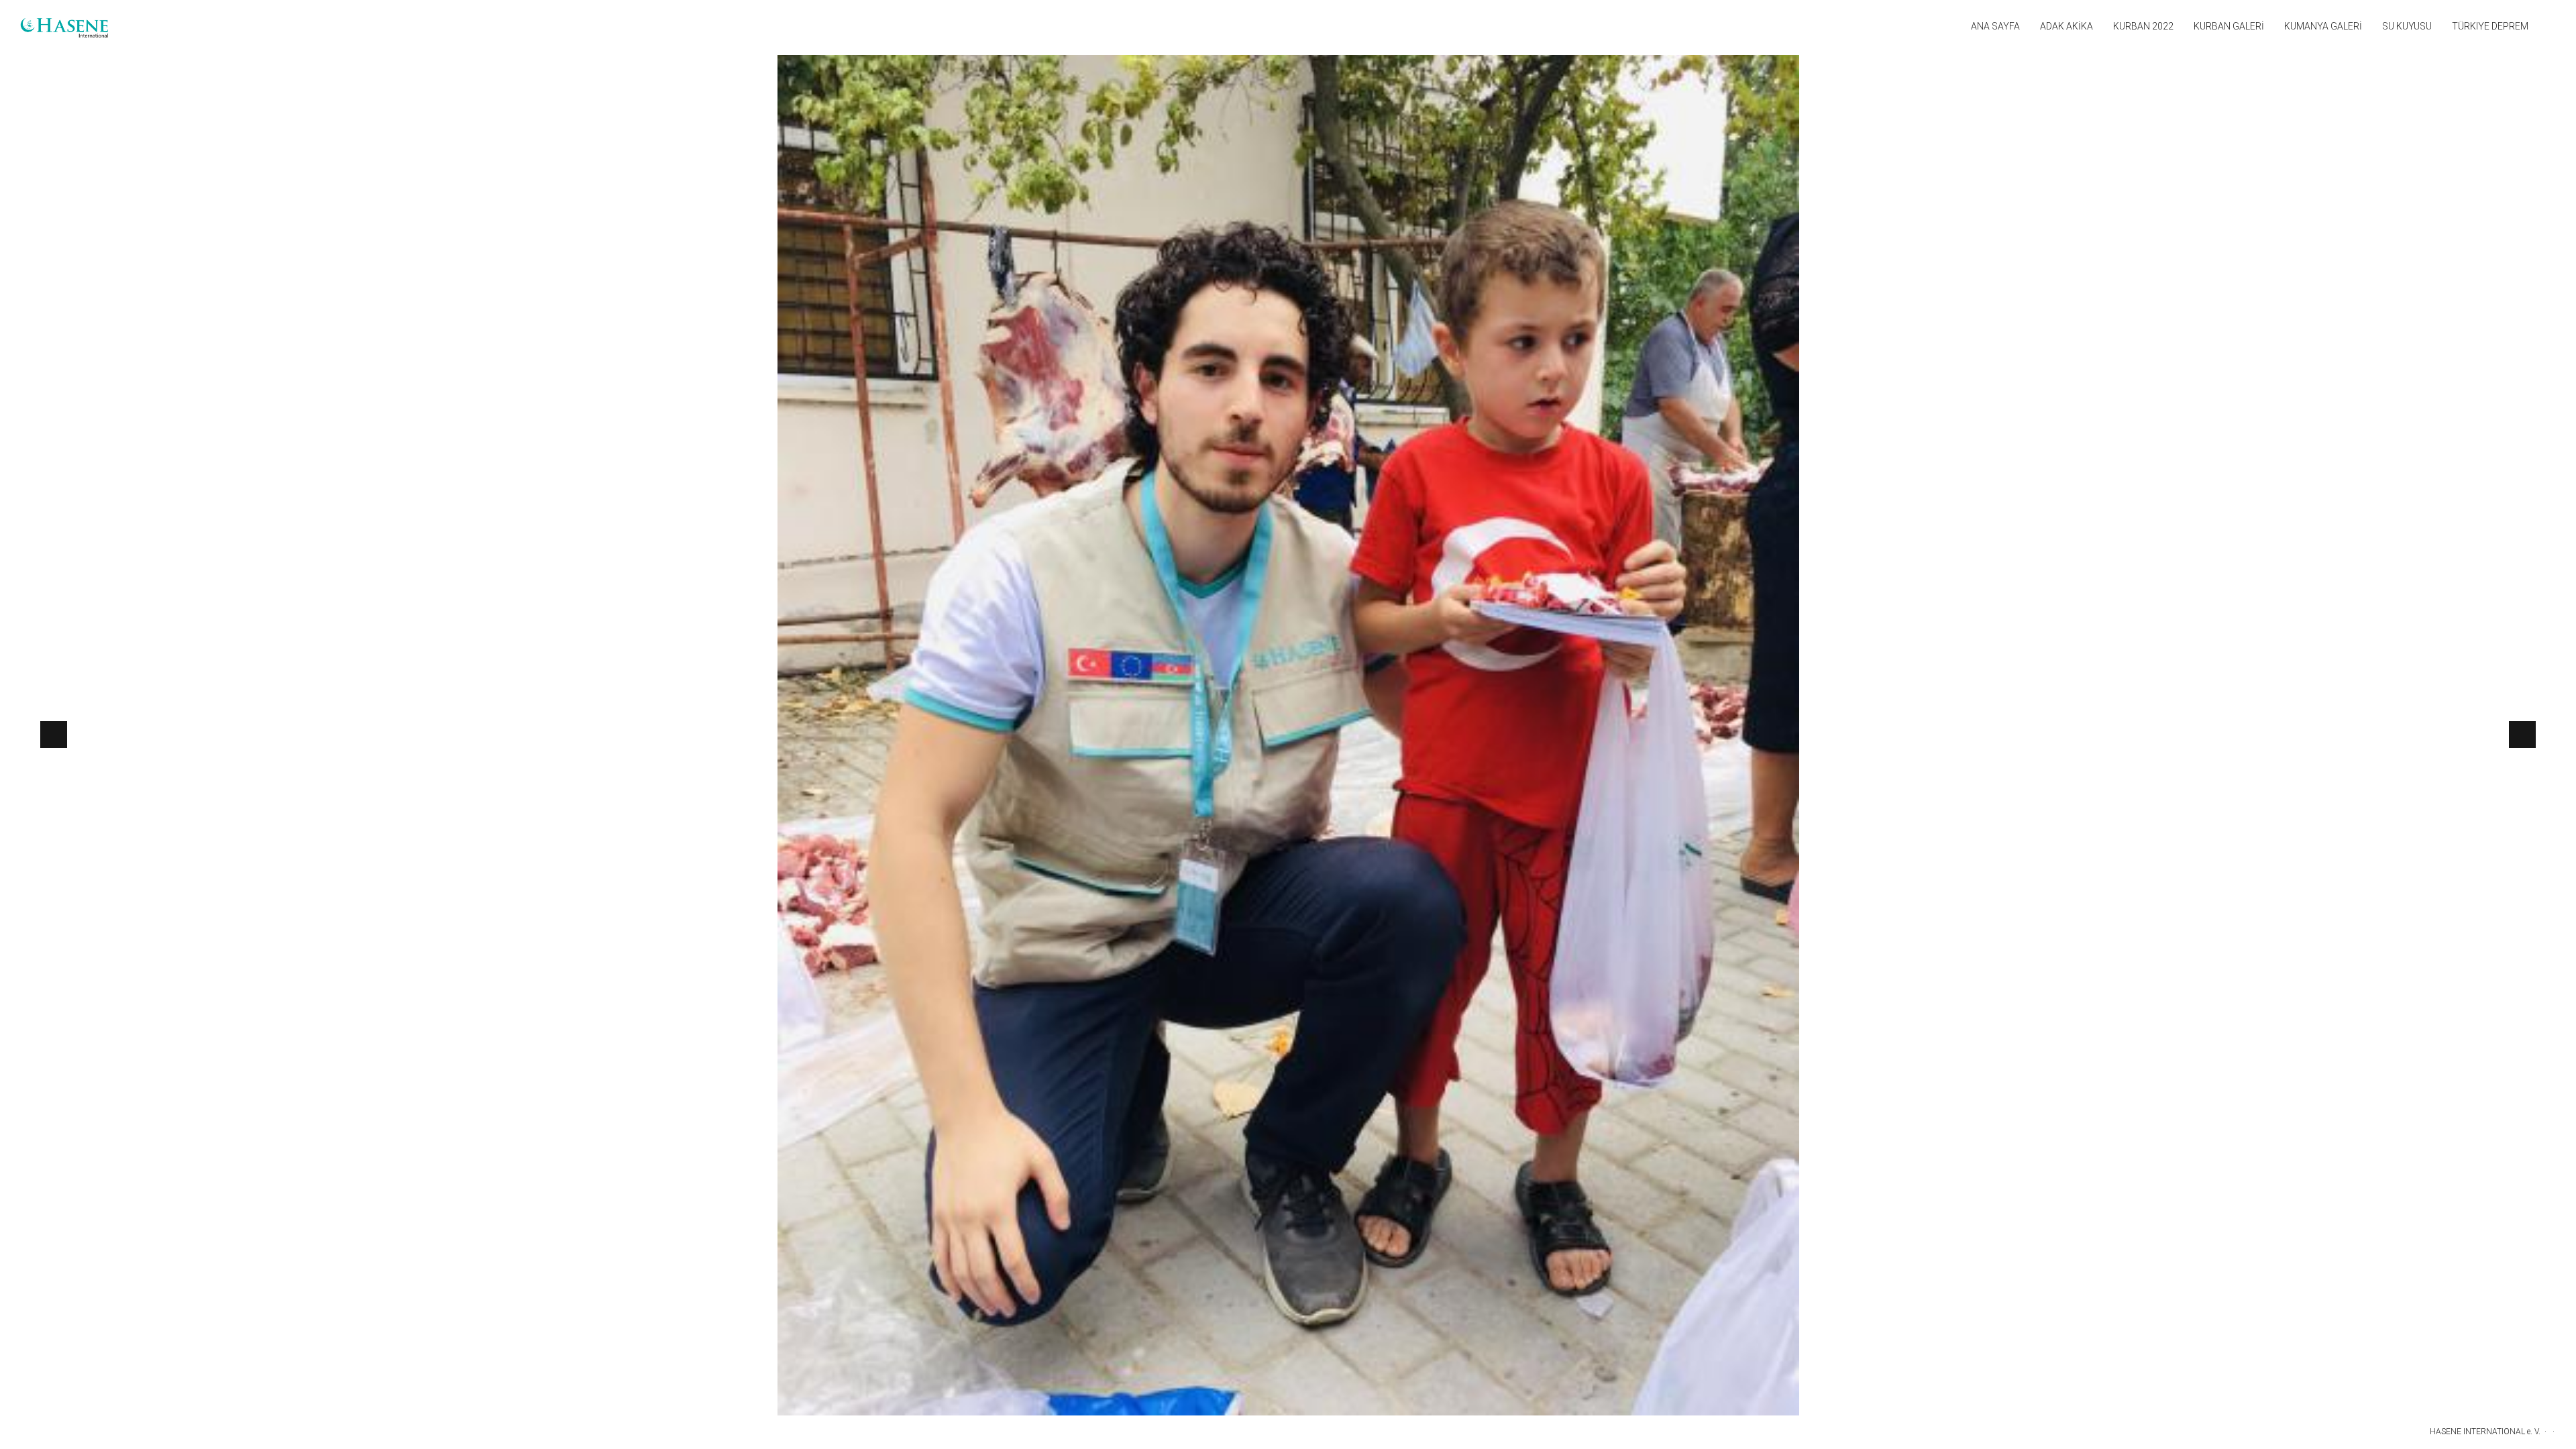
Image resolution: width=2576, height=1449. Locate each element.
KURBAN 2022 (2143, 26)
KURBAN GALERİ (2229, 26)
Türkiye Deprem (2490, 26)
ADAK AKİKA (2067, 26)
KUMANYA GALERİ (2323, 26)
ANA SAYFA (1995, 26)
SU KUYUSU (2407, 26)
